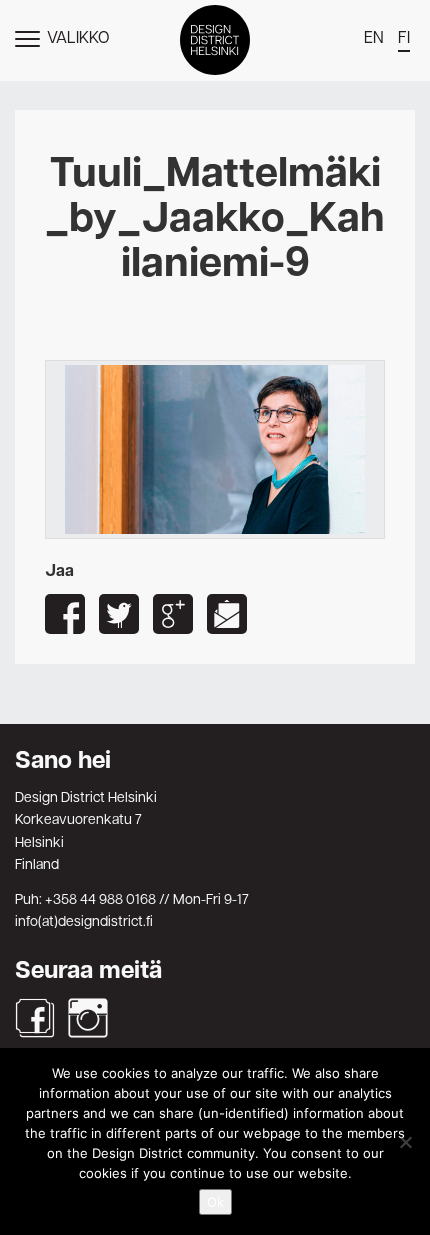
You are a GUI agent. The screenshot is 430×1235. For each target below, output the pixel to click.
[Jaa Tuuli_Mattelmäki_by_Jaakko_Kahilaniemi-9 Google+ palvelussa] (173, 614)
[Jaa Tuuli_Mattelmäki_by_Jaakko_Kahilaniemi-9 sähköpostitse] (227, 614)
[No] (405, 1142)
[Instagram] (88, 1018)
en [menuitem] (374, 39)
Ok (215, 1202)
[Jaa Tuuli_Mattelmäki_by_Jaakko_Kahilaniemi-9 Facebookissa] (65, 614)
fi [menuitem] (404, 39)
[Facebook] (35, 1018)
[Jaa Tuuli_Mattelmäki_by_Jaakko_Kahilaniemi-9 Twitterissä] (119, 614)
